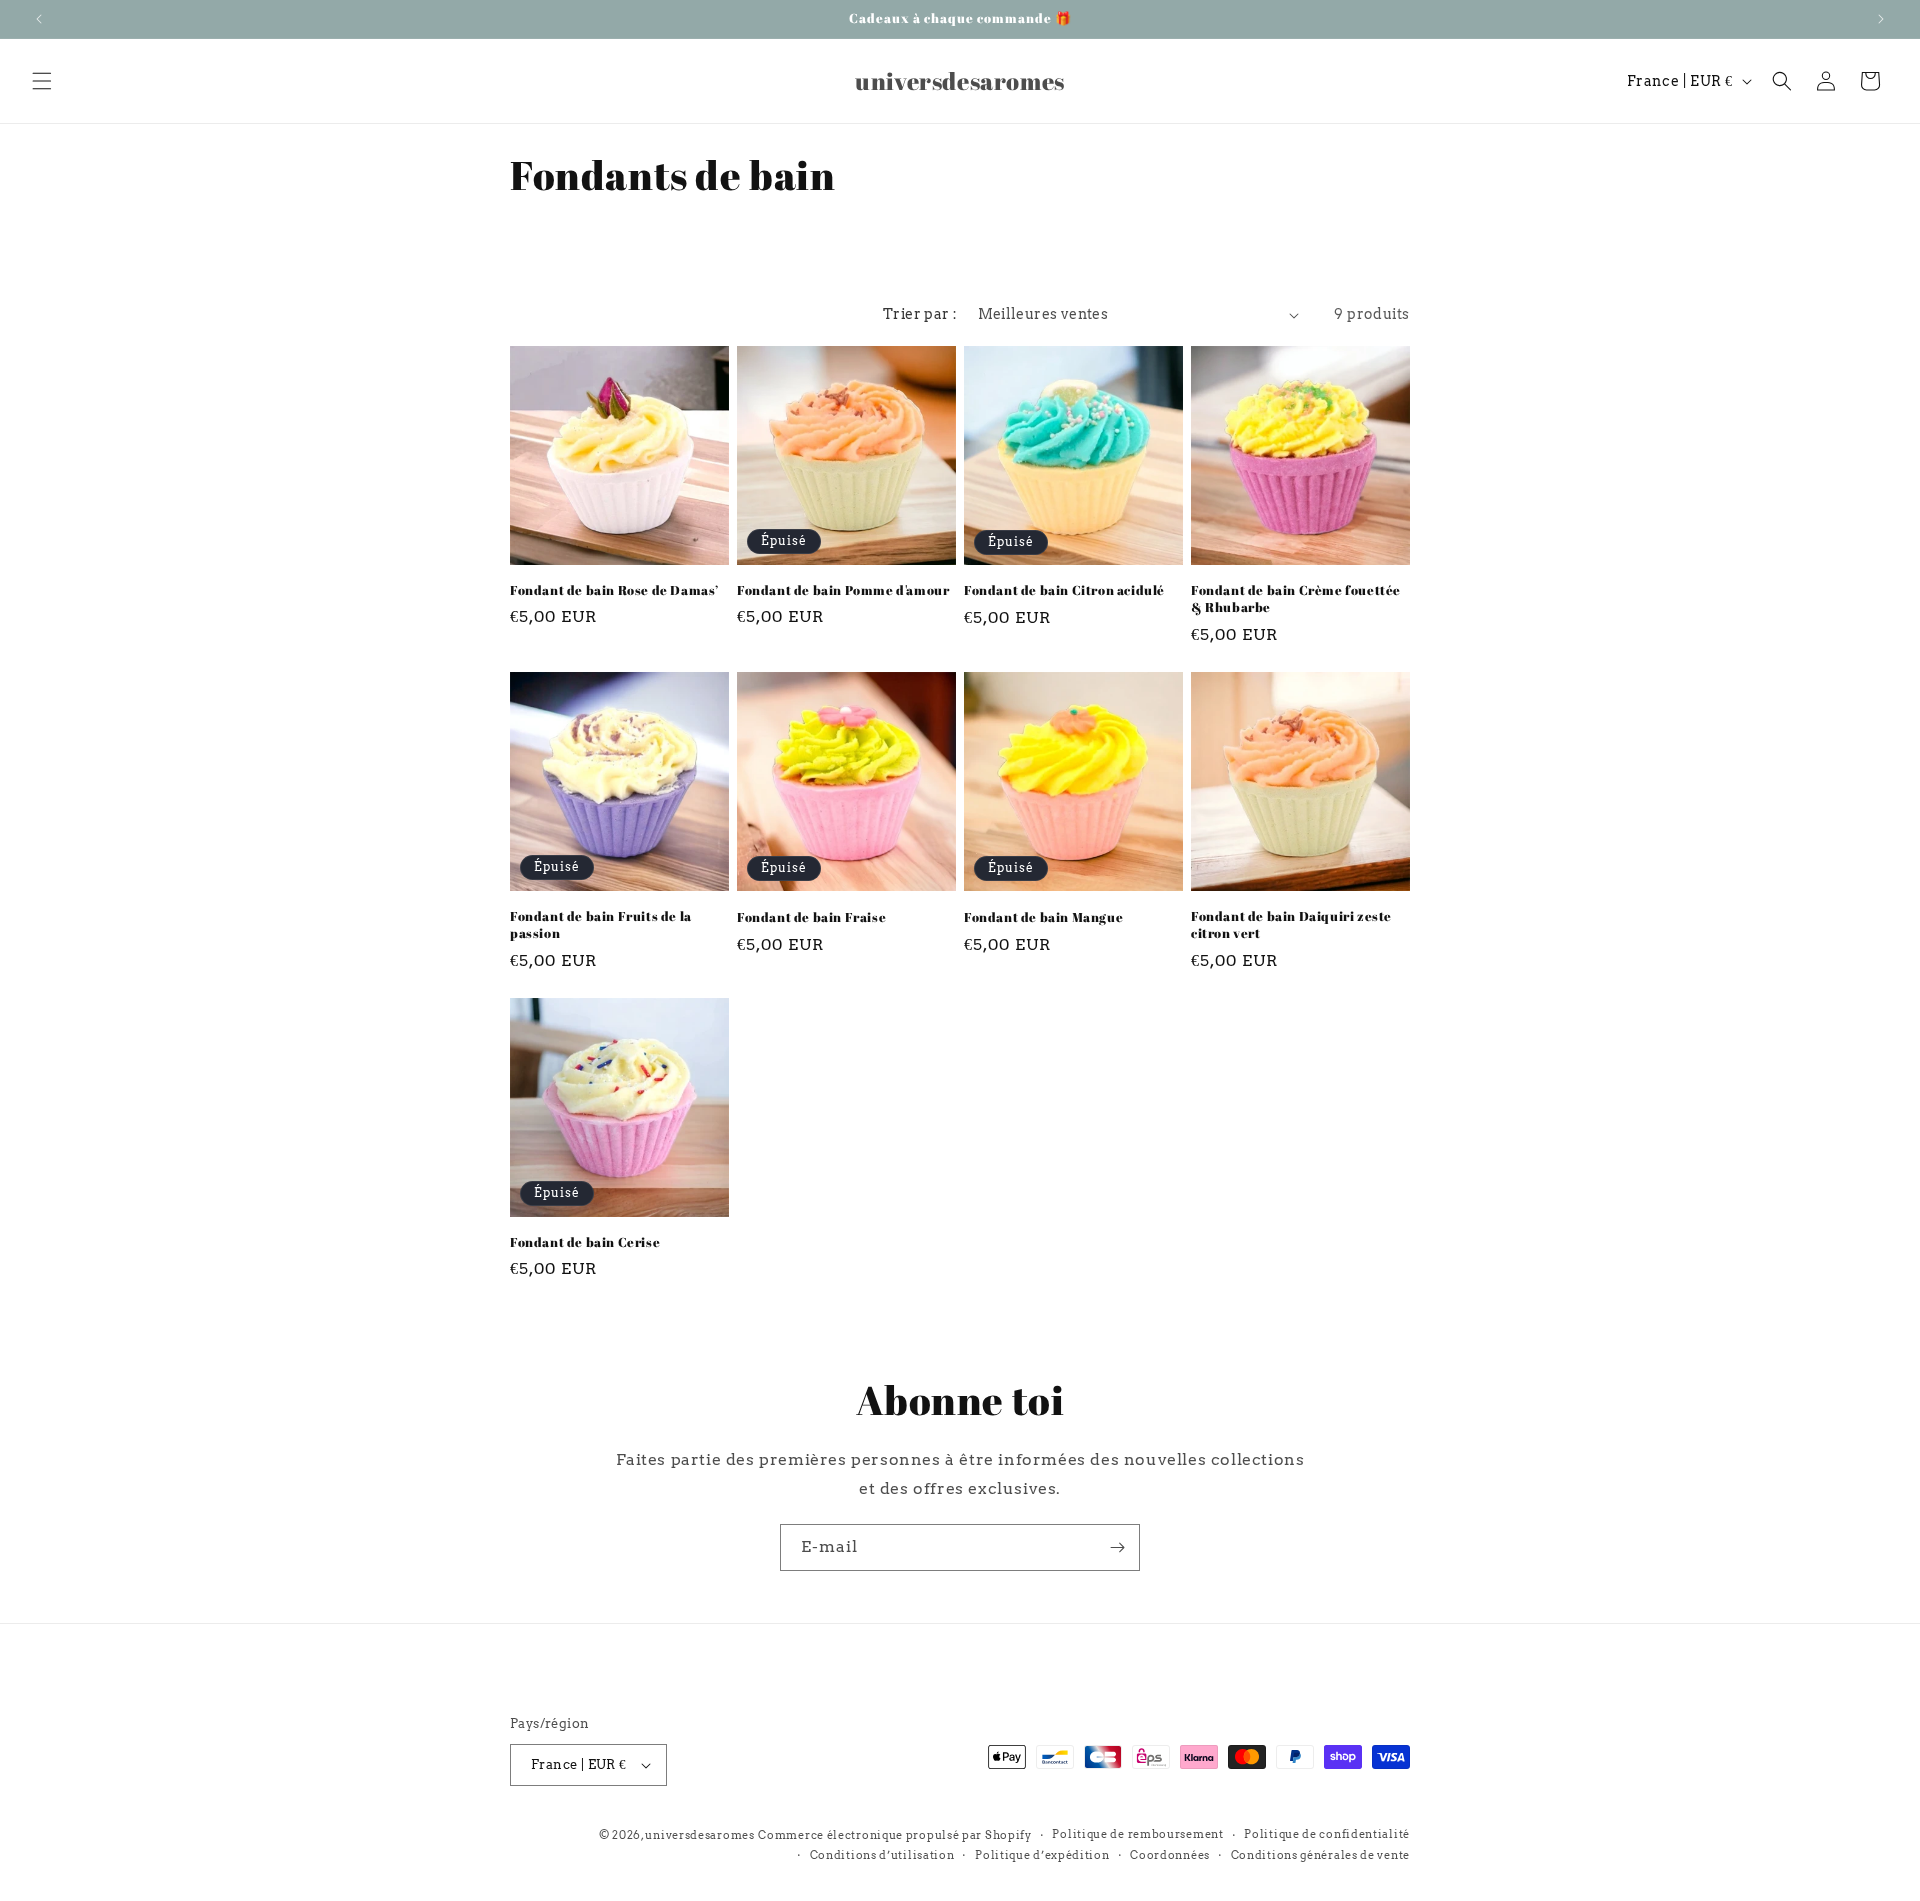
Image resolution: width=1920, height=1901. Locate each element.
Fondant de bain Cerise (585, 1242)
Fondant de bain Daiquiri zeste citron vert (1291, 925)
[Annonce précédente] (39, 19)
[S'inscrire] (1117, 1547)
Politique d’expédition (1042, 1855)
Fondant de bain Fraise (811, 917)
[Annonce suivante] (1881, 19)
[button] (42, 81)
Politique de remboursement (1137, 1834)
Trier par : (920, 314)
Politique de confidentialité (1327, 1834)
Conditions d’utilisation (882, 1855)
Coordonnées (1170, 1855)
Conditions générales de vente (1320, 1855)
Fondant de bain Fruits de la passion (601, 925)
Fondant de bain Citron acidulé (1064, 590)
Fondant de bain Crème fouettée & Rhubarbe (1296, 599)
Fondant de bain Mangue (1043, 917)
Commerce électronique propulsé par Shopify (894, 1835)
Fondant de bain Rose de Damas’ (614, 590)
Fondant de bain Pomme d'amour (843, 590)
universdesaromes (699, 1835)
